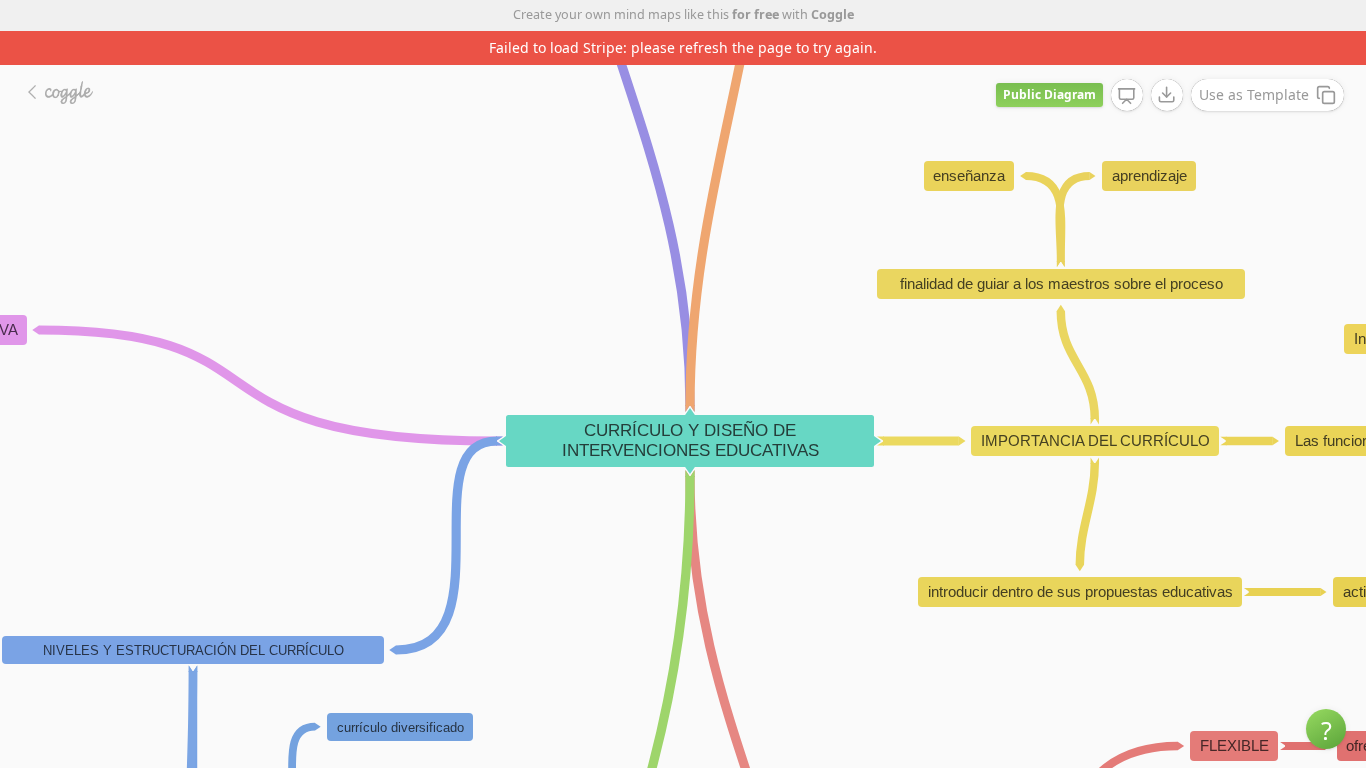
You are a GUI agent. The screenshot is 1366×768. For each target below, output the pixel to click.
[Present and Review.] (1127, 96)
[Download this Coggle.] (1167, 95)
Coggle (832, 14)
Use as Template (1254, 94)
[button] (1326, 729)
